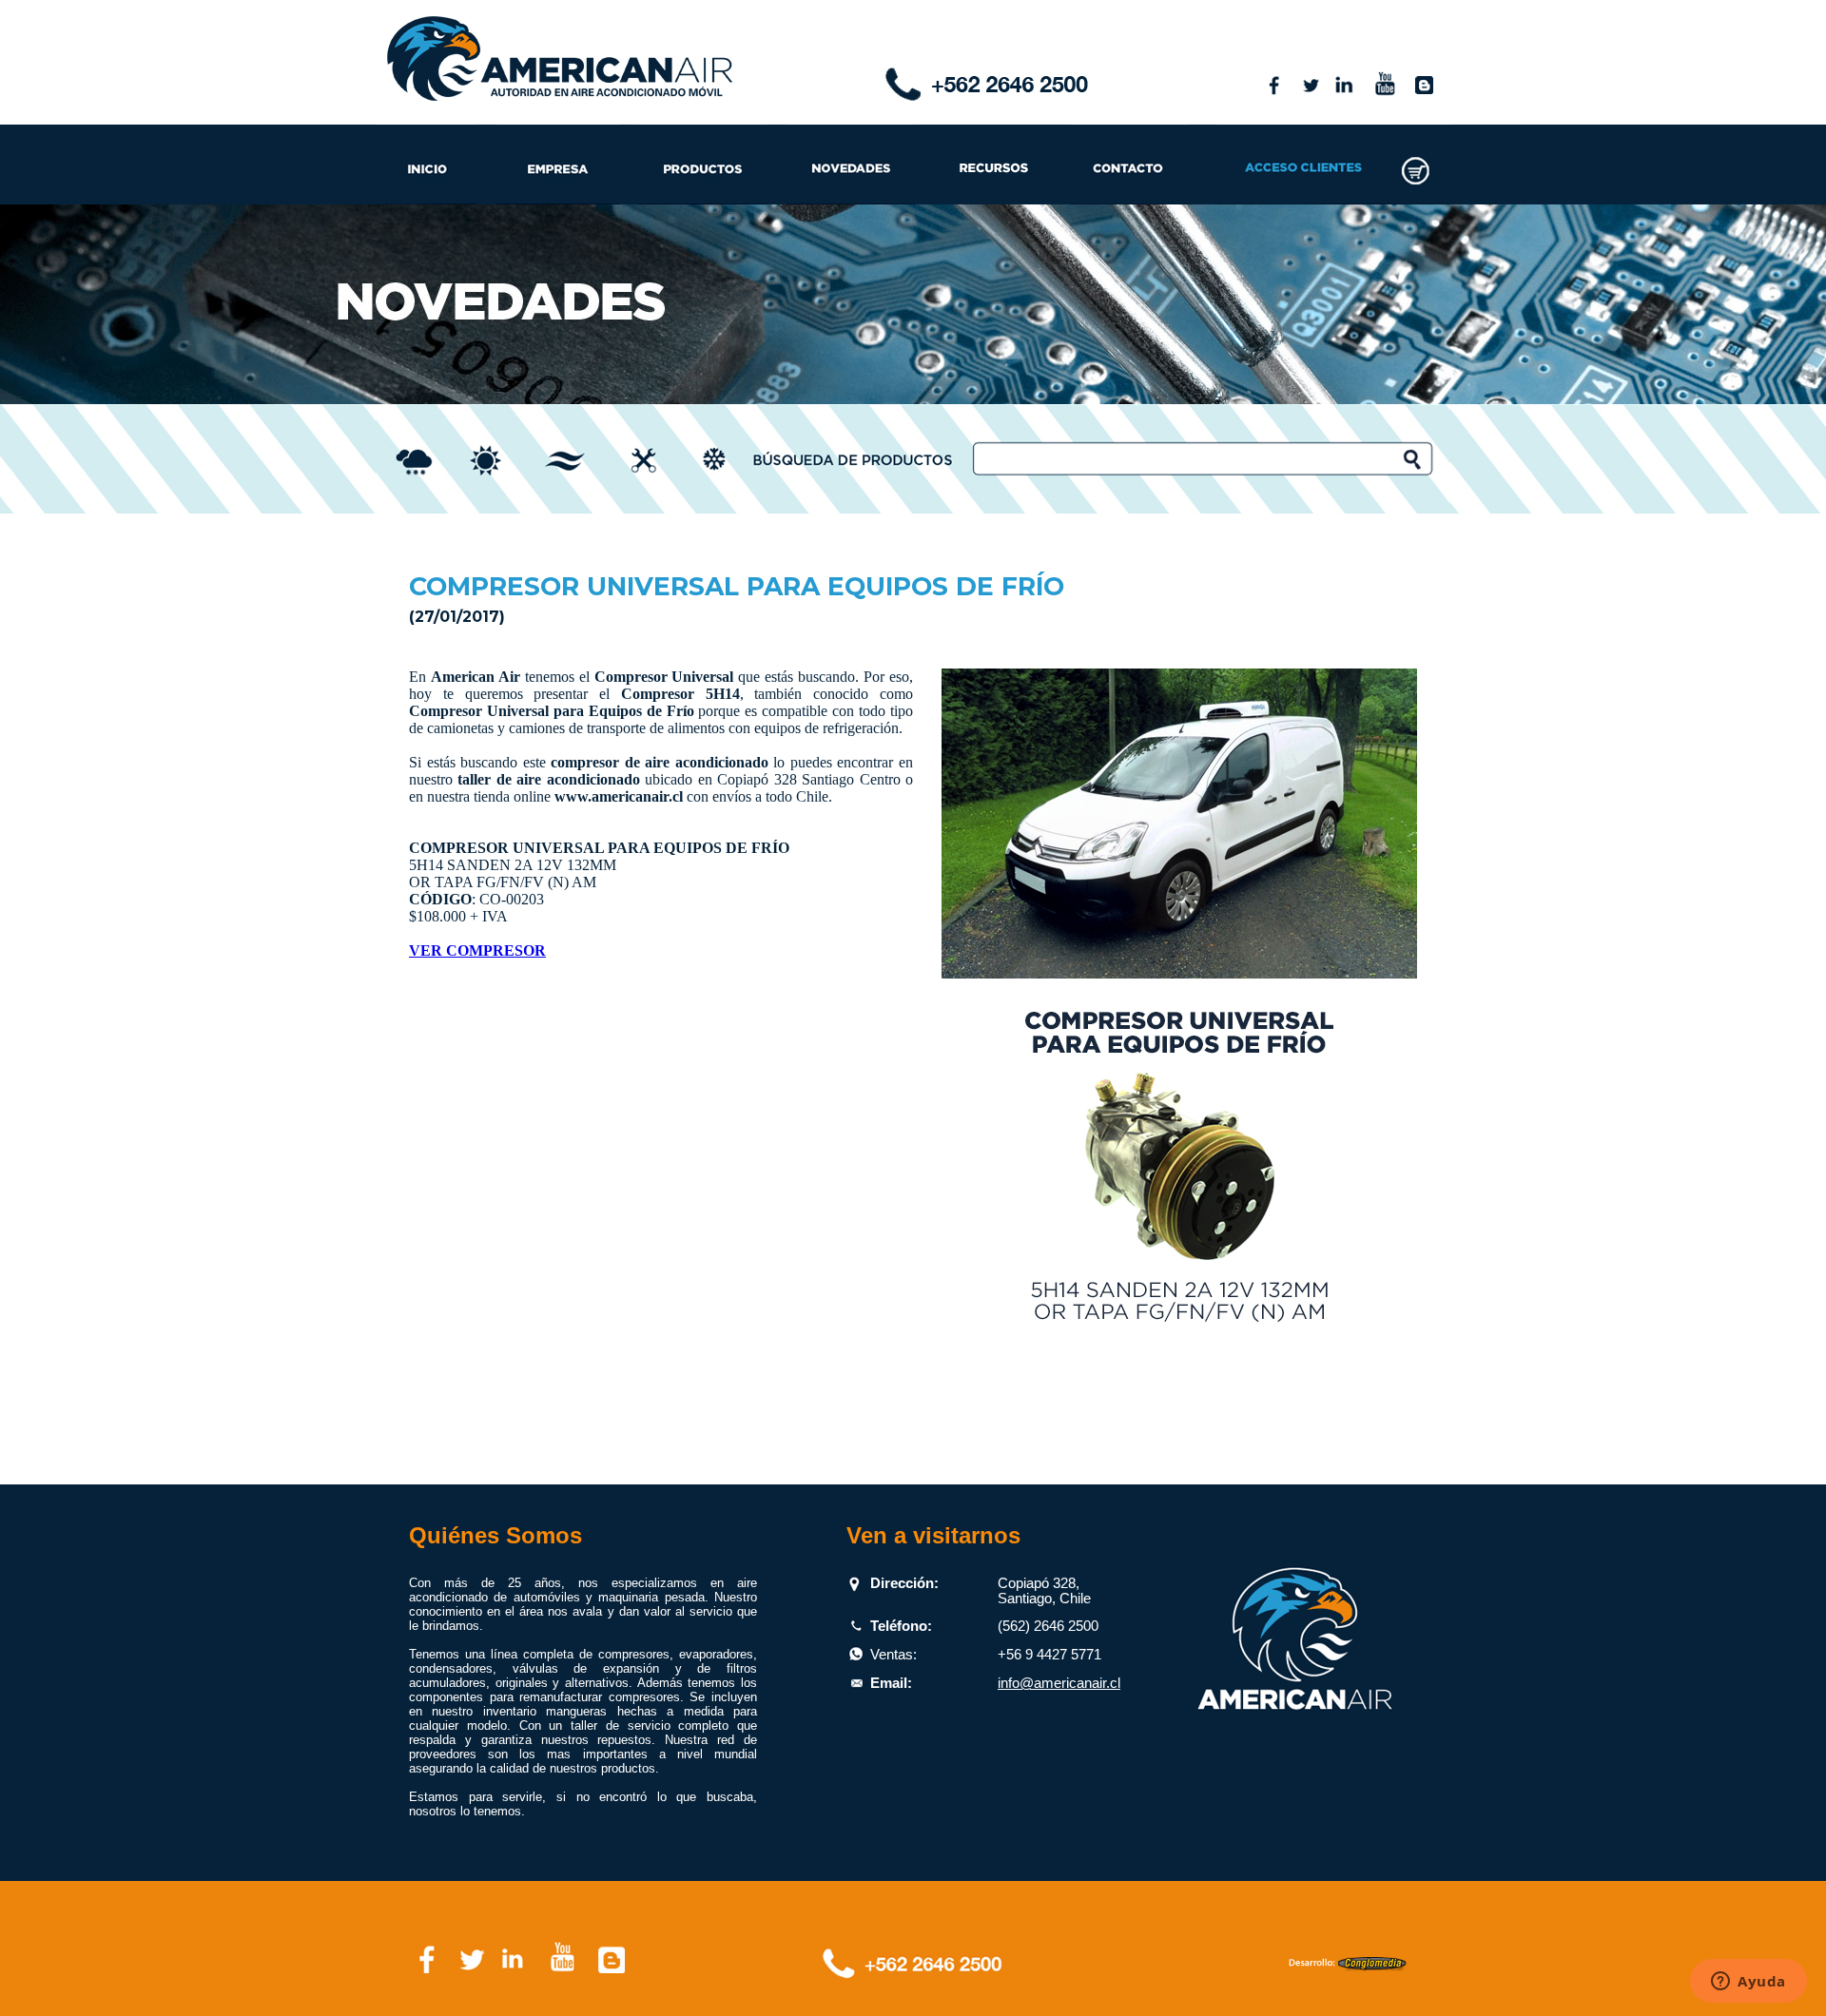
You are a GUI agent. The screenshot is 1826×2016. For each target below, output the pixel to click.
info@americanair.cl (1059, 1683)
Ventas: (894, 1655)
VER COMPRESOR (477, 950)
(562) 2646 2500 (1048, 1626)
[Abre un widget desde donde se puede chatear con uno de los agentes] (1748, 1983)
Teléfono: (901, 1626)
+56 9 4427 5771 (1049, 1655)
